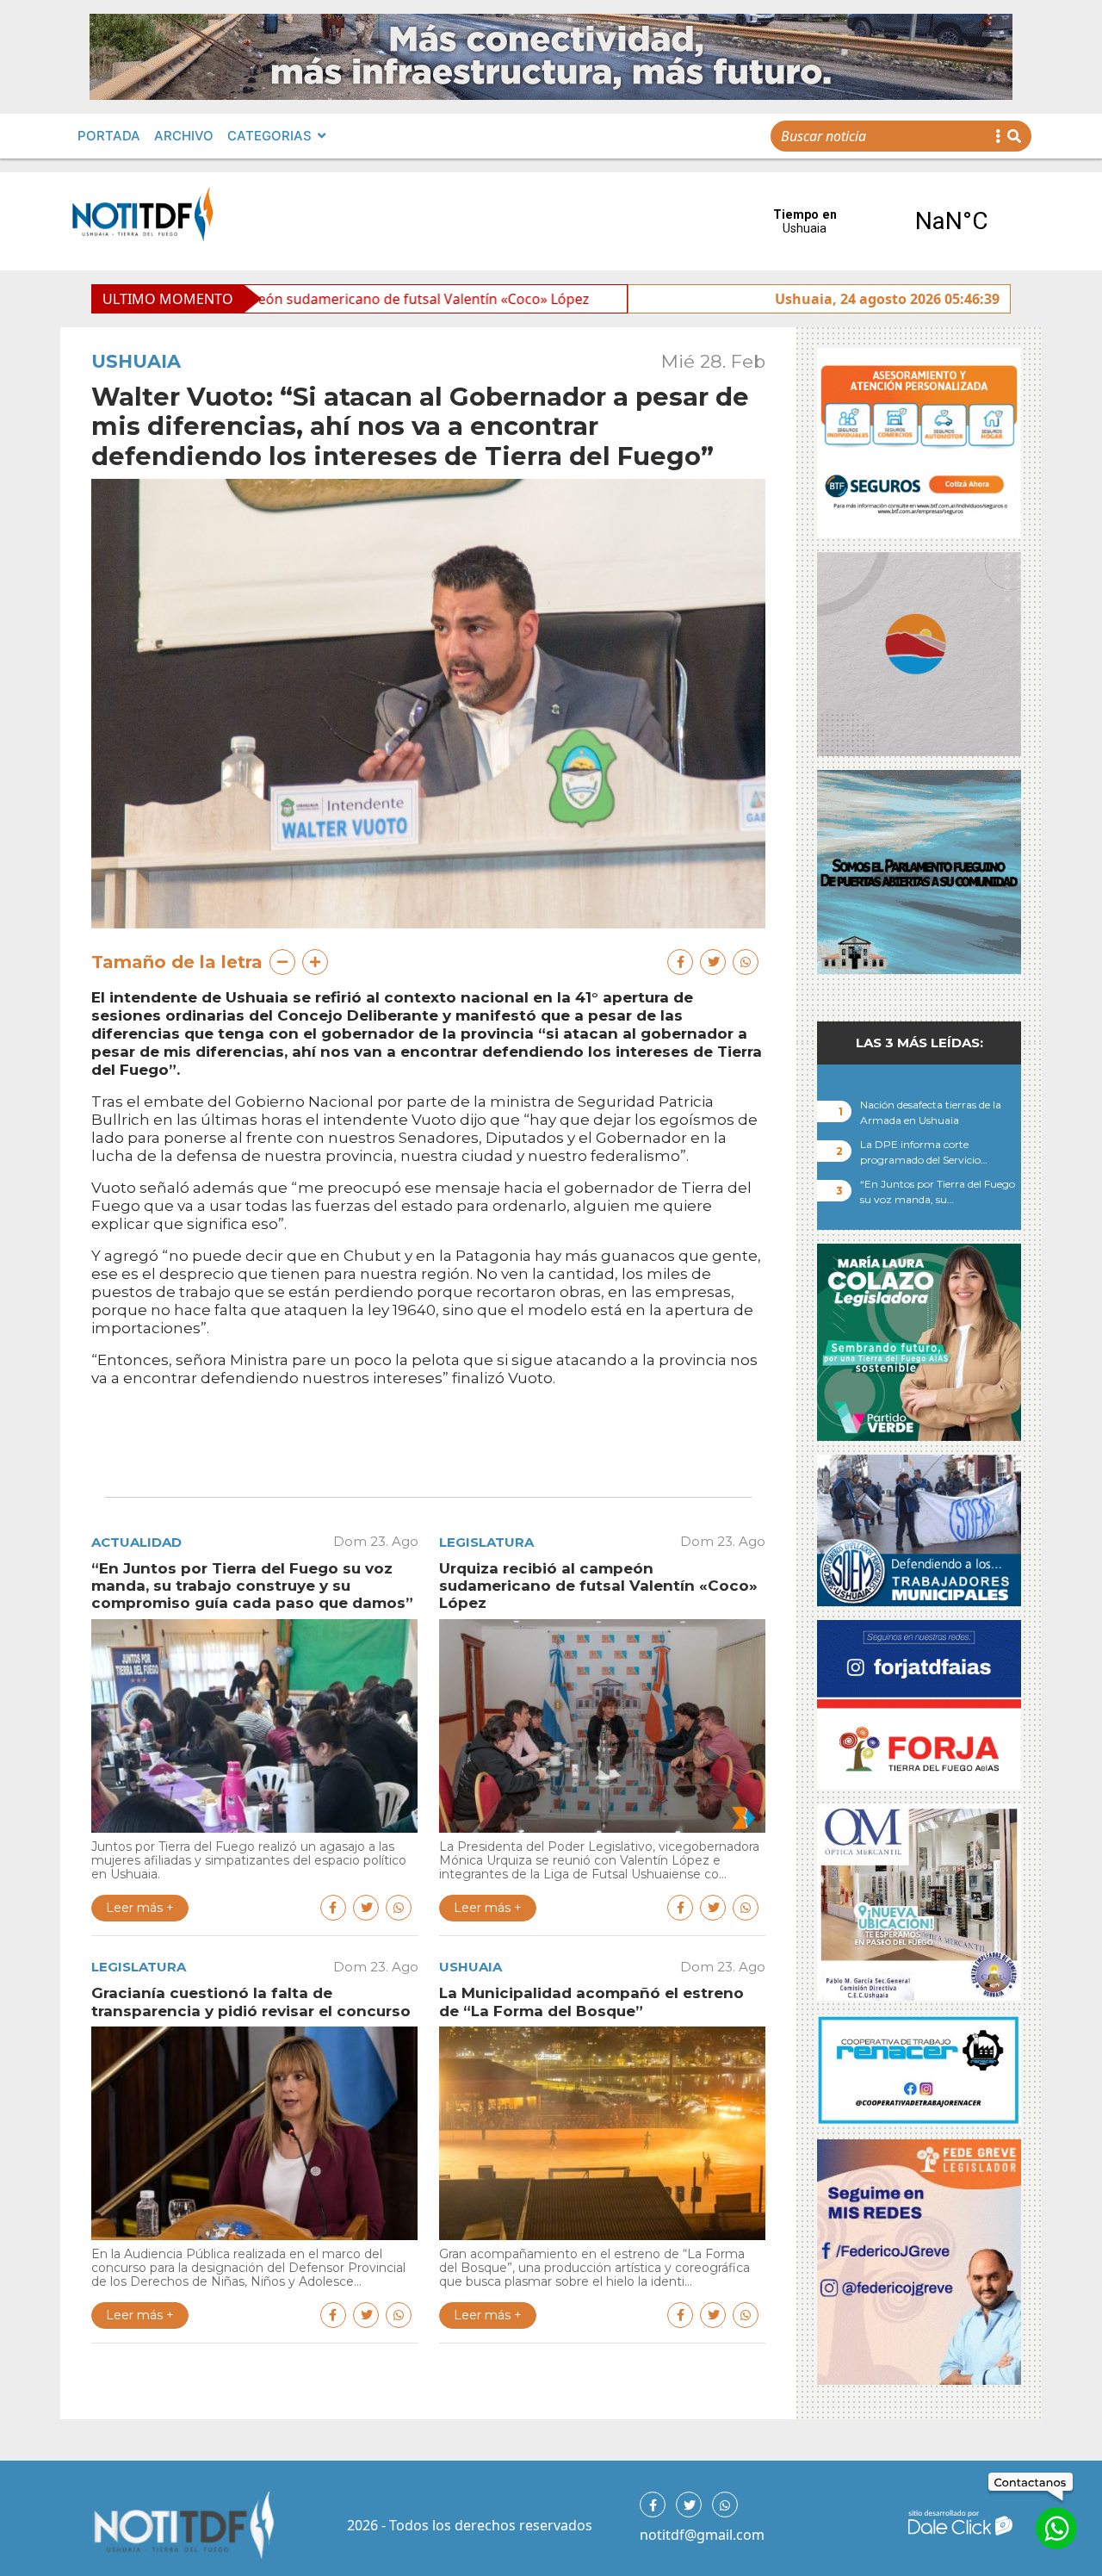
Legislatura (486, 1542)
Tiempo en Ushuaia (878, 221)
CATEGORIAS (269, 136)
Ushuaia (136, 361)
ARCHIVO (184, 136)
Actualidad (136, 1542)
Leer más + (140, 1908)
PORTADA (109, 136)
